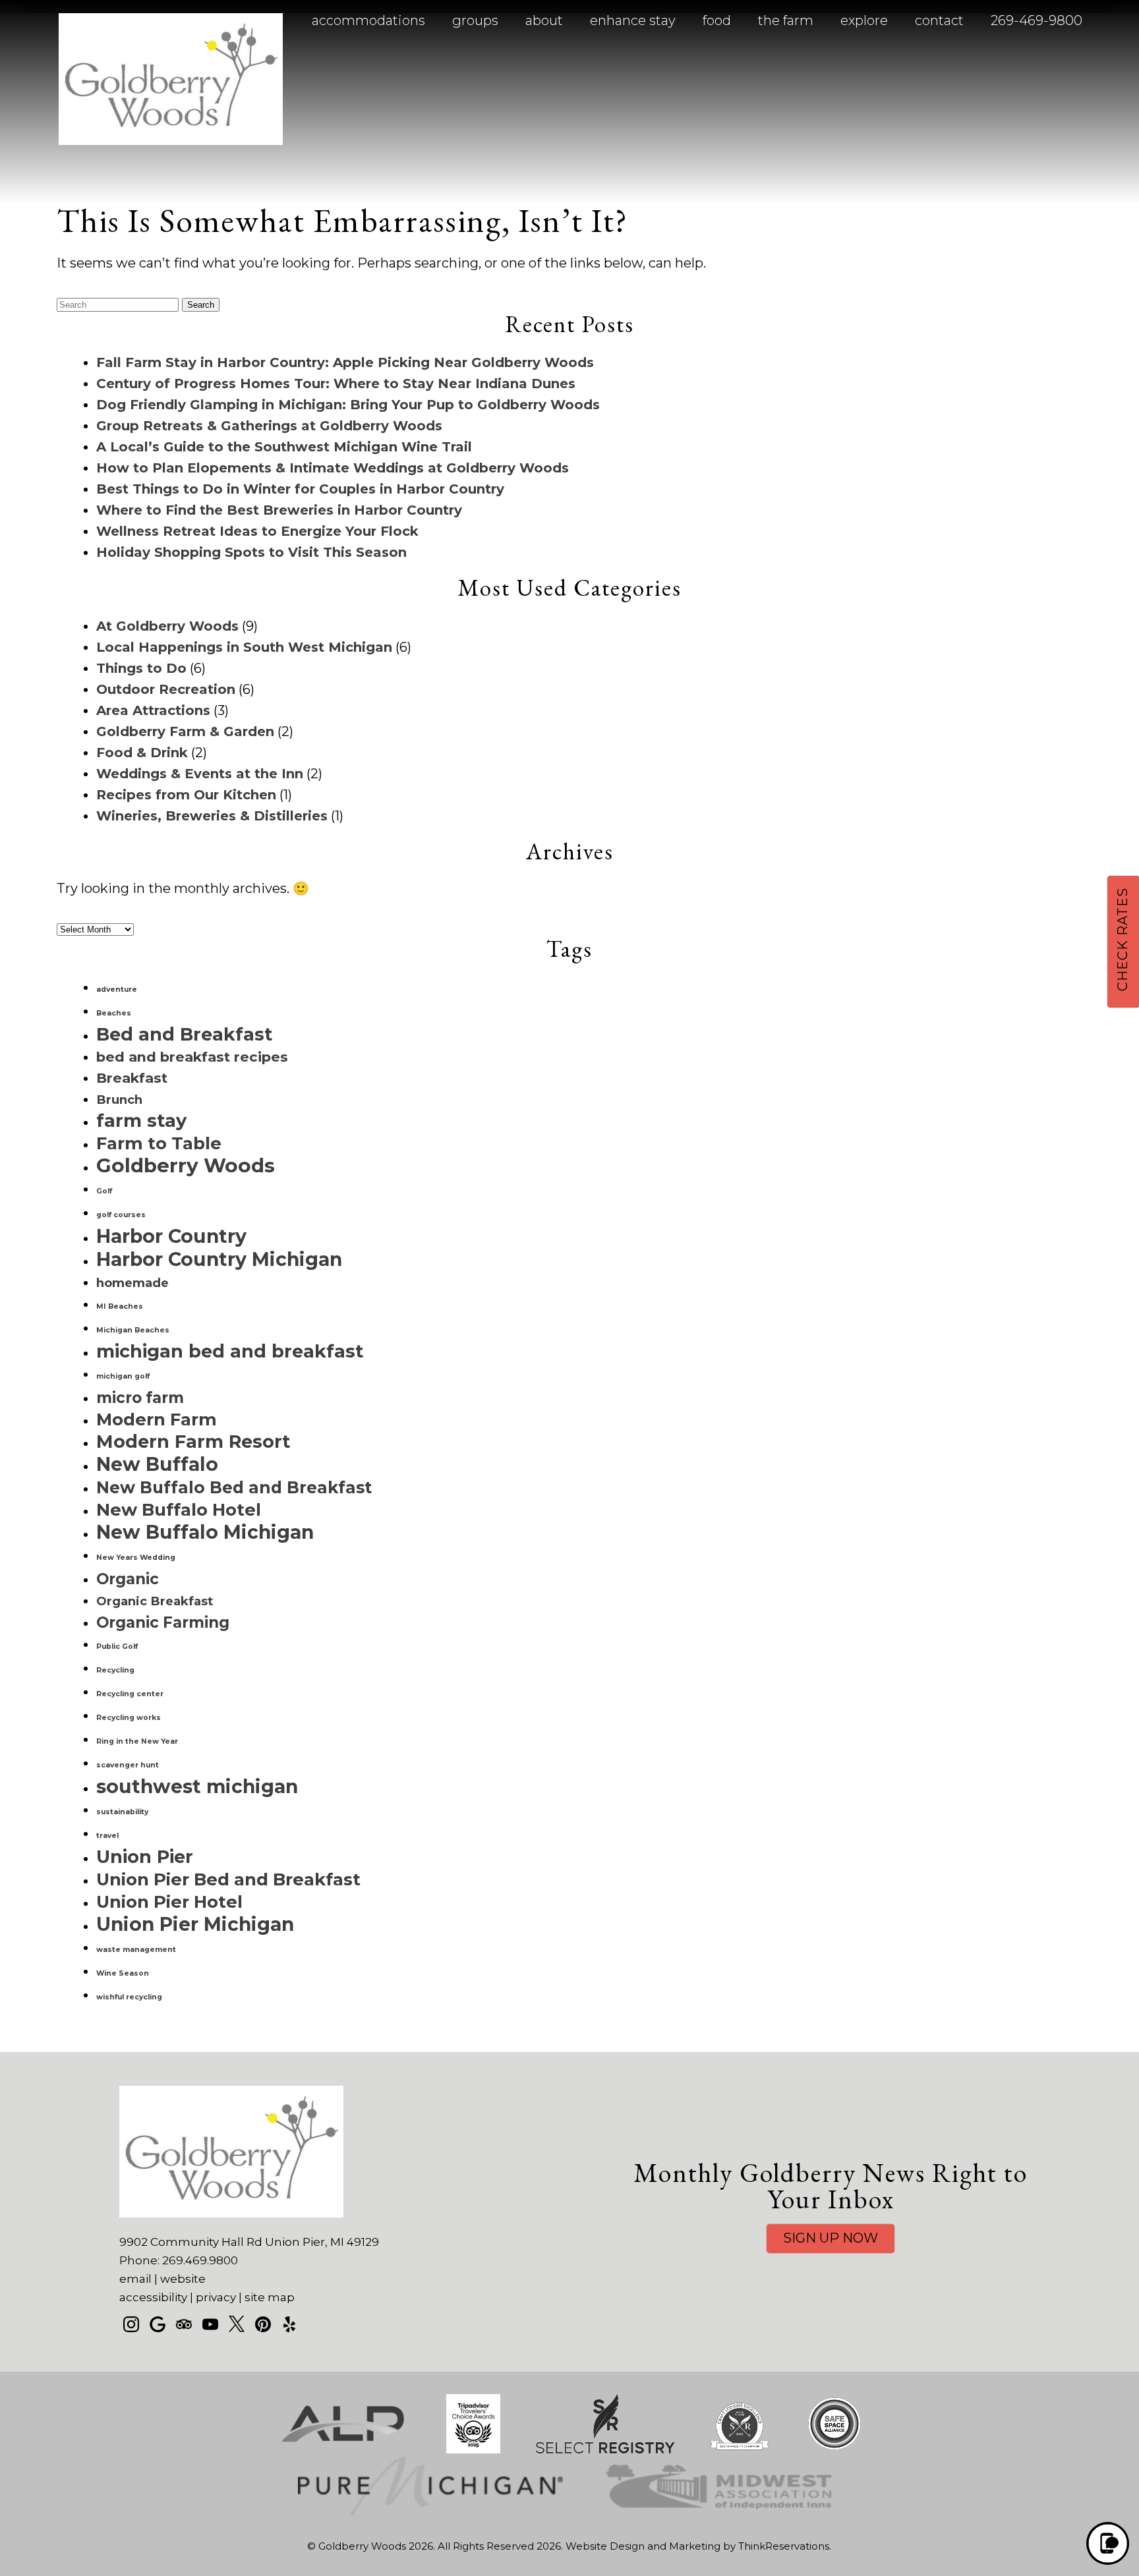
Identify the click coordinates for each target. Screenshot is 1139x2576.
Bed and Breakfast (184, 1034)
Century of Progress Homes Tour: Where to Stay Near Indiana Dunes (336, 384)
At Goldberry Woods (167, 626)
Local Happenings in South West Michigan (244, 647)
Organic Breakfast (155, 1601)
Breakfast (132, 1078)
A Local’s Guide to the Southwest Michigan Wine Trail (284, 447)
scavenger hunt (128, 1765)
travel (107, 1836)
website (183, 2279)
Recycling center (130, 1694)
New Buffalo (157, 1464)
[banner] (569, 2467)
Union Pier (145, 1857)
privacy (216, 2297)
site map (270, 2297)
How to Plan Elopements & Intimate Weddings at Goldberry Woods (333, 468)
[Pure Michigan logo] (430, 2512)
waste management (136, 1950)
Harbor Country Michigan (219, 1259)
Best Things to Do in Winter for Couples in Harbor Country (300, 489)
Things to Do (141, 668)
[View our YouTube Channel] (210, 2324)
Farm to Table (159, 1143)
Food (717, 20)
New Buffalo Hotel (179, 1509)
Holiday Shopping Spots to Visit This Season (251, 552)
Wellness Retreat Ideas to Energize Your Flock (257, 531)
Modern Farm (157, 1419)
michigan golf (123, 1376)
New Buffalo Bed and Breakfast (234, 1487)
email (135, 2279)
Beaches (114, 1013)
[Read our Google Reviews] (158, 2324)
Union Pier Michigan (195, 1924)
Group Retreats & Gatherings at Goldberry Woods (269, 426)
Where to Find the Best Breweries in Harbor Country (279, 510)
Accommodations (368, 20)
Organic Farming (163, 1622)
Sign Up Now (831, 2238)
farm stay (141, 1121)
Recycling (115, 1670)
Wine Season (123, 1973)
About (544, 20)
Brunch (119, 1100)
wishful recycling (129, 1997)
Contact (939, 20)
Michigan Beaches (133, 1330)
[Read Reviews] (184, 2324)
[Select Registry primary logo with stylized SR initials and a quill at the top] (605, 2450)
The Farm (786, 20)
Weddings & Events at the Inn (200, 774)
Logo (142, 21)
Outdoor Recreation (166, 689)
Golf (104, 1191)
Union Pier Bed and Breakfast (228, 1879)
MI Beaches (120, 1306)
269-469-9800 (1037, 20)
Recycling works (129, 1718)
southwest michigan (197, 1787)
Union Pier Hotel (169, 1902)
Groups (475, 20)
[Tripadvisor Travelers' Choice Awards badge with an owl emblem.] (473, 2450)
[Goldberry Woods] (171, 140)
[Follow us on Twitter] (237, 2324)
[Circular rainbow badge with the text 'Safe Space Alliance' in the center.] (834, 2450)
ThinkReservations (784, 2546)
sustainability (122, 1812)
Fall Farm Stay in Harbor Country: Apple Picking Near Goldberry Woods (345, 362)
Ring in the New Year (137, 1741)
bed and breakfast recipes (192, 1057)
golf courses (121, 1215)
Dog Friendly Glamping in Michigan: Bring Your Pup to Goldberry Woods (348, 405)
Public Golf (117, 1646)
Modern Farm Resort (193, 1442)
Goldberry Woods (186, 1165)
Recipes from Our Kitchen (186, 795)
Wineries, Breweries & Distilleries (212, 816)
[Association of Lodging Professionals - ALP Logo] (343, 2450)
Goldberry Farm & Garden (185, 731)
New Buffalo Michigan (205, 1532)
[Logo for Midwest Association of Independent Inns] (720, 2512)
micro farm (140, 1398)
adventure (117, 989)
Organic (128, 1579)
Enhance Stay (633, 20)
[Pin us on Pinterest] (263, 2324)
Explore (864, 20)
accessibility (153, 2297)
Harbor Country (171, 1236)
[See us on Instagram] (131, 2324)
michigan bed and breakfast (230, 1351)
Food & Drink (142, 753)
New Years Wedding (136, 1558)
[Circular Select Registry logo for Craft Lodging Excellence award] (740, 2450)
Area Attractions (153, 710)
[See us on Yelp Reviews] (289, 2324)
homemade (132, 1283)
